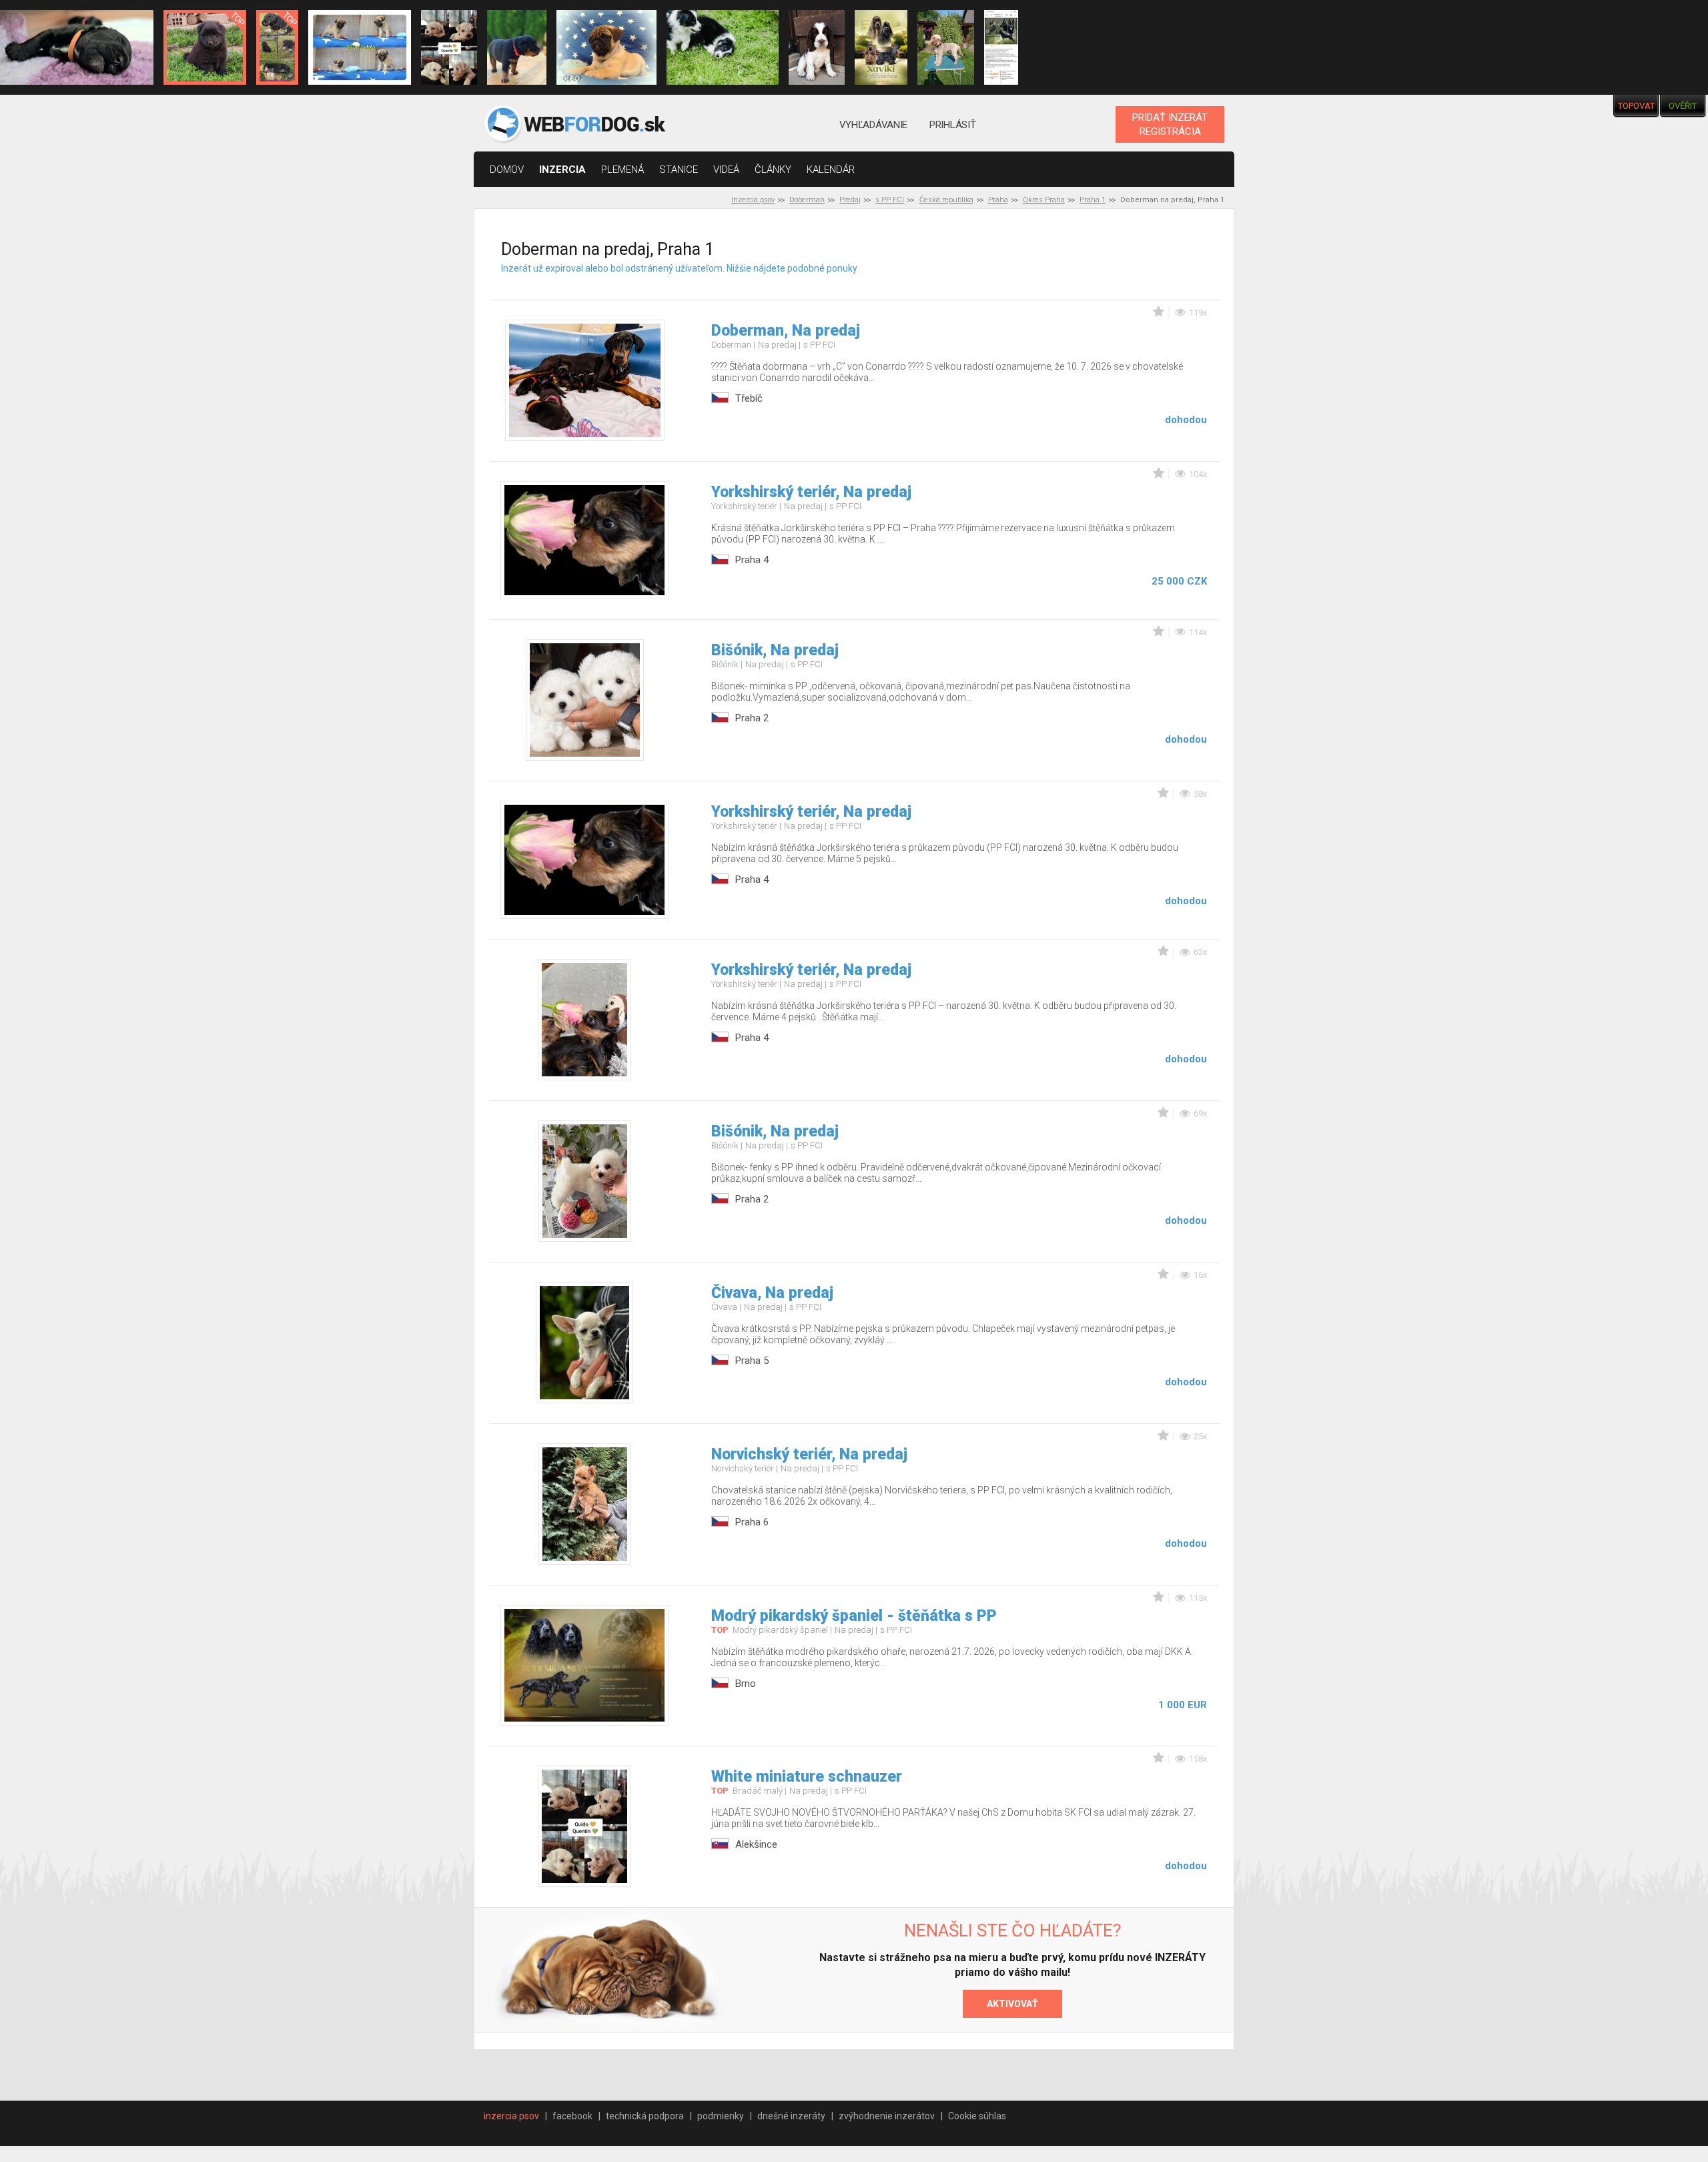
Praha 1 (1093, 200)
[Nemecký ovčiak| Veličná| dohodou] (1001, 47)
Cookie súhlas (977, 2116)
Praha (998, 200)
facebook (572, 2116)
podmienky (721, 2116)
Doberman (807, 200)
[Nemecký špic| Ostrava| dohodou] (205, 47)
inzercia (562, 169)
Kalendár (831, 169)
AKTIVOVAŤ (1012, 2004)
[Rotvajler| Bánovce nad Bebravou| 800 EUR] (517, 47)
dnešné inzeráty (791, 2116)
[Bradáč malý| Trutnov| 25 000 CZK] (277, 47)
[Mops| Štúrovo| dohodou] (360, 47)
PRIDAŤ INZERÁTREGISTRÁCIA (1170, 124)
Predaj (850, 200)
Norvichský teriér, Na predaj (809, 1454)
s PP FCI (890, 200)
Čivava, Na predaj (772, 1293)
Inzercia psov (753, 200)
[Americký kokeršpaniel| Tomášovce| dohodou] (881, 47)
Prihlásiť (952, 125)
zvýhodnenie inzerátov (887, 2116)
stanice (679, 169)
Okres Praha (1044, 200)
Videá (726, 169)
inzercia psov (511, 2116)
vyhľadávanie (873, 125)
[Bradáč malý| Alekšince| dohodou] (449, 47)
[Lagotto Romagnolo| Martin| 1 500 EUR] (945, 47)
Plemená (622, 169)
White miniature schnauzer (807, 1777)
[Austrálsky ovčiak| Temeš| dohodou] (723, 47)
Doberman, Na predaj (786, 331)
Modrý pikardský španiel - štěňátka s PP (854, 1616)
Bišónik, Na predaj (775, 650)
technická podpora (645, 2116)
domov (507, 169)
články (773, 169)
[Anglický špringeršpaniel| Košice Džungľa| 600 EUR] (817, 47)
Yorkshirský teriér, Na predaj (811, 492)
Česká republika (946, 200)
